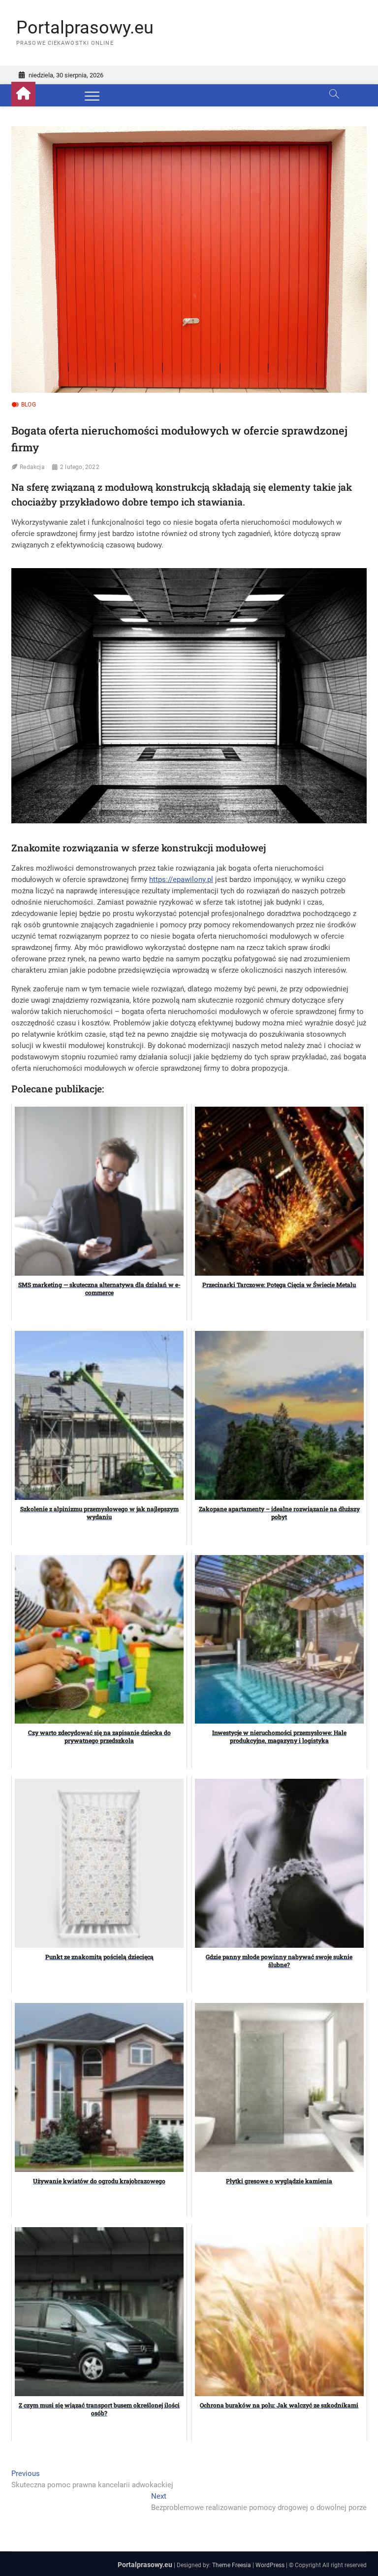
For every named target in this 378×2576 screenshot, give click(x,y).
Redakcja (32, 467)
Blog (29, 405)
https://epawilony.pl (181, 880)
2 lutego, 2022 (80, 467)
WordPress (270, 2565)
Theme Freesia (232, 2565)
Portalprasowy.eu (85, 28)
